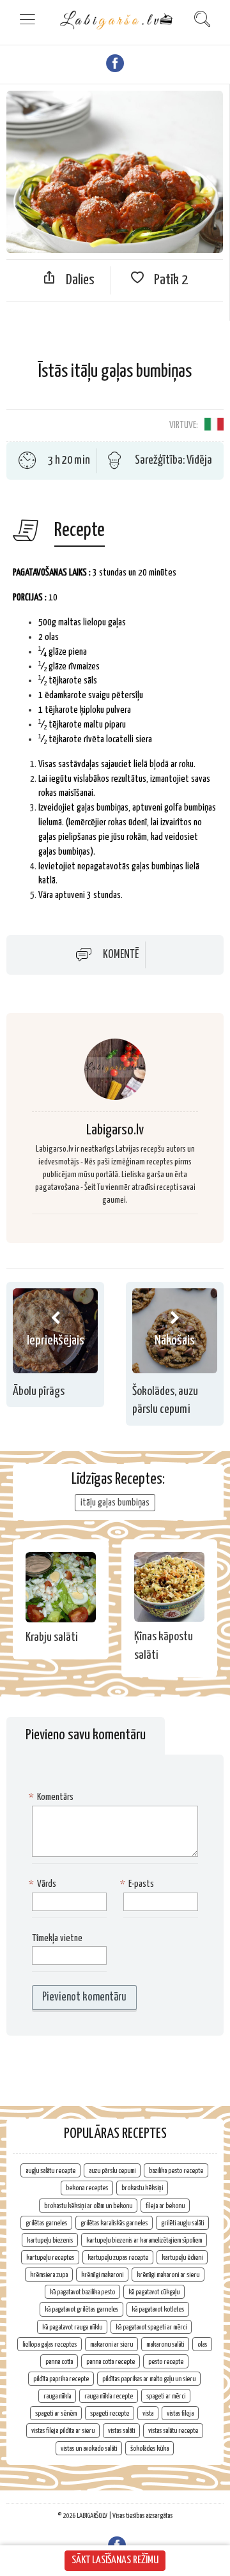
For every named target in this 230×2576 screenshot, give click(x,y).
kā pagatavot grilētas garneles (81, 2309)
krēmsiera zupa (49, 2275)
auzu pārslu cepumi (112, 2171)
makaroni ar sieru (111, 2344)
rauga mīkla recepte (109, 2396)
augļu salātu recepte (50, 2171)
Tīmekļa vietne (57, 1938)
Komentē (121, 955)
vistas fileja (180, 2413)
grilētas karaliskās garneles (114, 2223)
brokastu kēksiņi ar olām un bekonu (88, 2206)
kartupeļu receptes (50, 2258)
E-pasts (139, 1884)
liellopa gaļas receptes (50, 2344)
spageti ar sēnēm (56, 2413)
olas (202, 2344)
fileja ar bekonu (165, 2206)
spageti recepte (110, 2413)
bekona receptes (87, 2188)
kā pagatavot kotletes (158, 2309)
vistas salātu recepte (173, 2431)
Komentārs (53, 1797)
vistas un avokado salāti (89, 2449)
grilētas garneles (46, 2223)
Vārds (44, 1884)
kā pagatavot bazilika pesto (82, 2292)
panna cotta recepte (111, 2362)
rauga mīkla (57, 2396)
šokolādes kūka (149, 2449)
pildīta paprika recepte (61, 2379)
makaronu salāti (165, 2344)
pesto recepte (166, 2362)
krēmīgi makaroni (102, 2275)
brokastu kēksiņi (142, 2188)
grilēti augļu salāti (182, 2223)
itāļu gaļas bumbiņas (115, 1503)
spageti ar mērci (166, 2396)
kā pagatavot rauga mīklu (72, 2327)
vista (148, 2413)
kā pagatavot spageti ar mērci (151, 2327)
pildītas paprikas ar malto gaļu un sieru (149, 2379)
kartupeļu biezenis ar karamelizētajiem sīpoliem (144, 2240)
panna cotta (59, 2362)
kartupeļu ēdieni (182, 2258)
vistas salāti (121, 2431)
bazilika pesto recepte (176, 2171)
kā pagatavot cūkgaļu (154, 2292)
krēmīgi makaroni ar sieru (168, 2275)
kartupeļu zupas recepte (118, 2258)
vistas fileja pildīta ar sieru (63, 2431)
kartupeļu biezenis (50, 2240)
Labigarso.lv (115, 1130)
